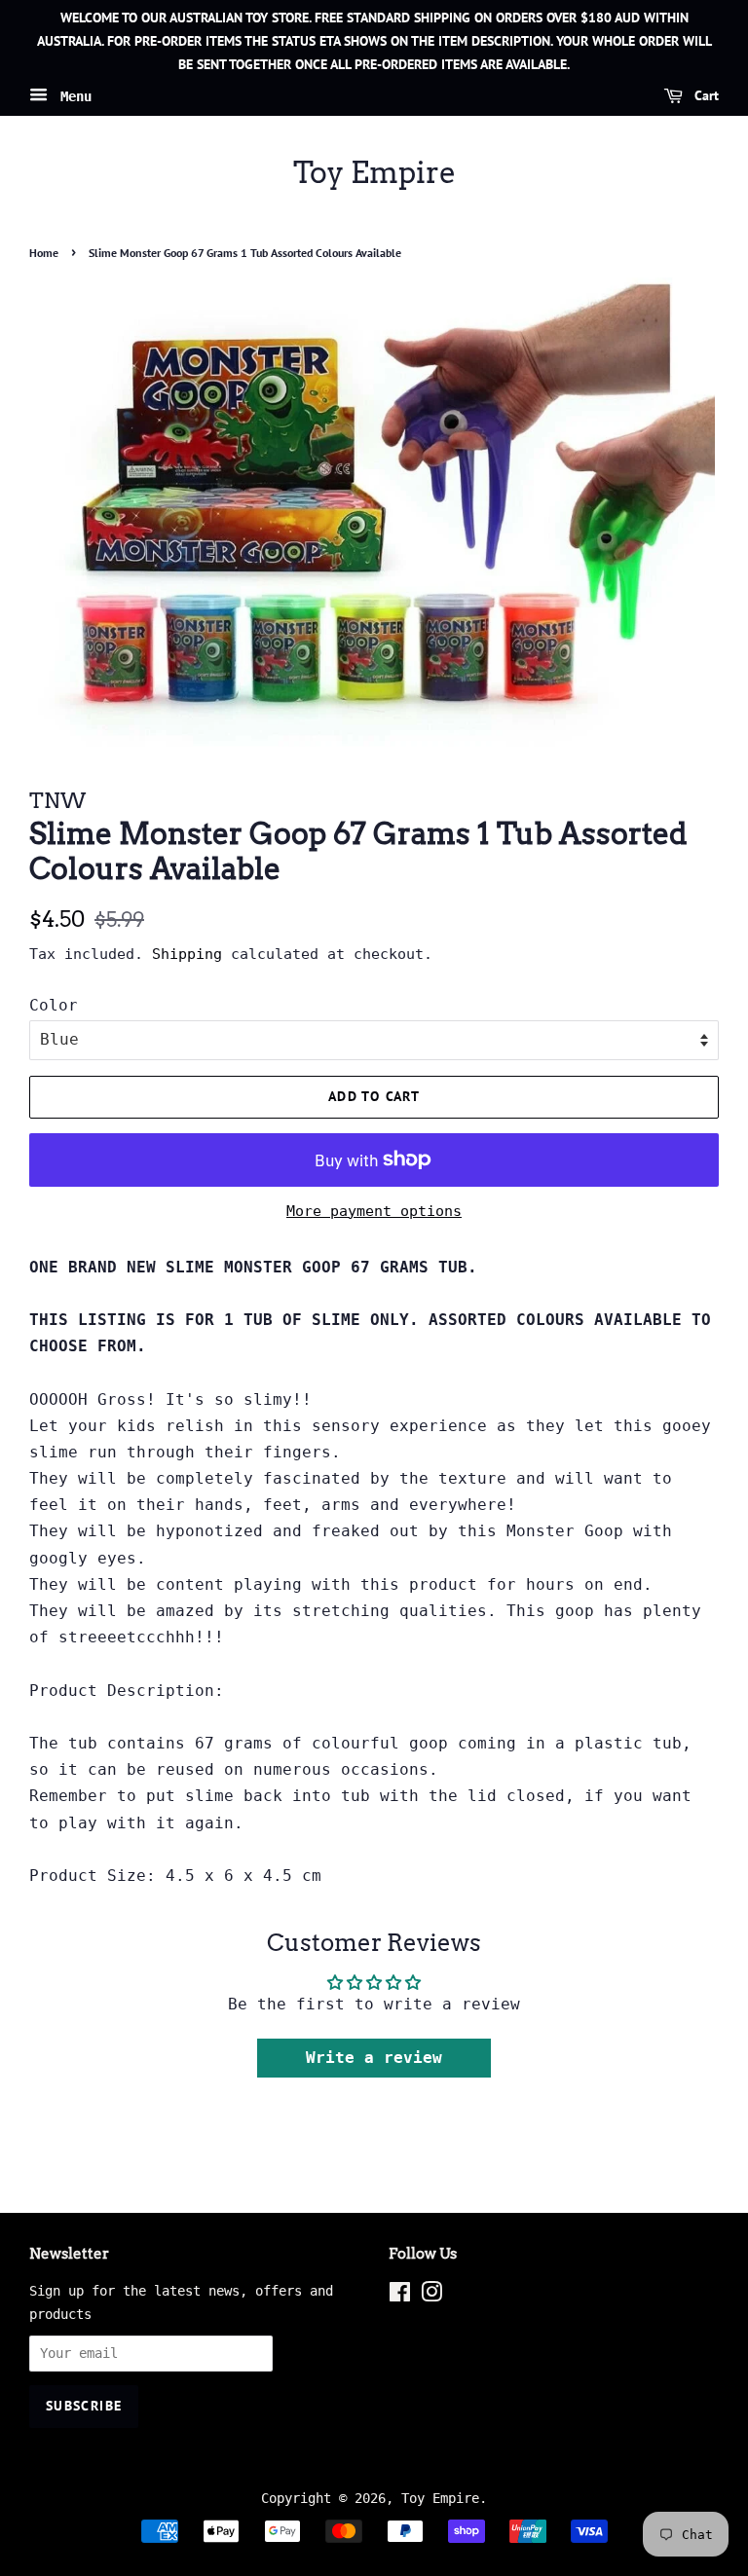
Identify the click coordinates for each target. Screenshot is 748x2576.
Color (54, 1005)
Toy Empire (374, 172)
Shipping (187, 954)
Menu (72, 96)
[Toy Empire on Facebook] (400, 2296)
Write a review (374, 2058)
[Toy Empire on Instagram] (431, 2296)
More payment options (374, 1211)
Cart (705, 96)
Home (44, 253)
